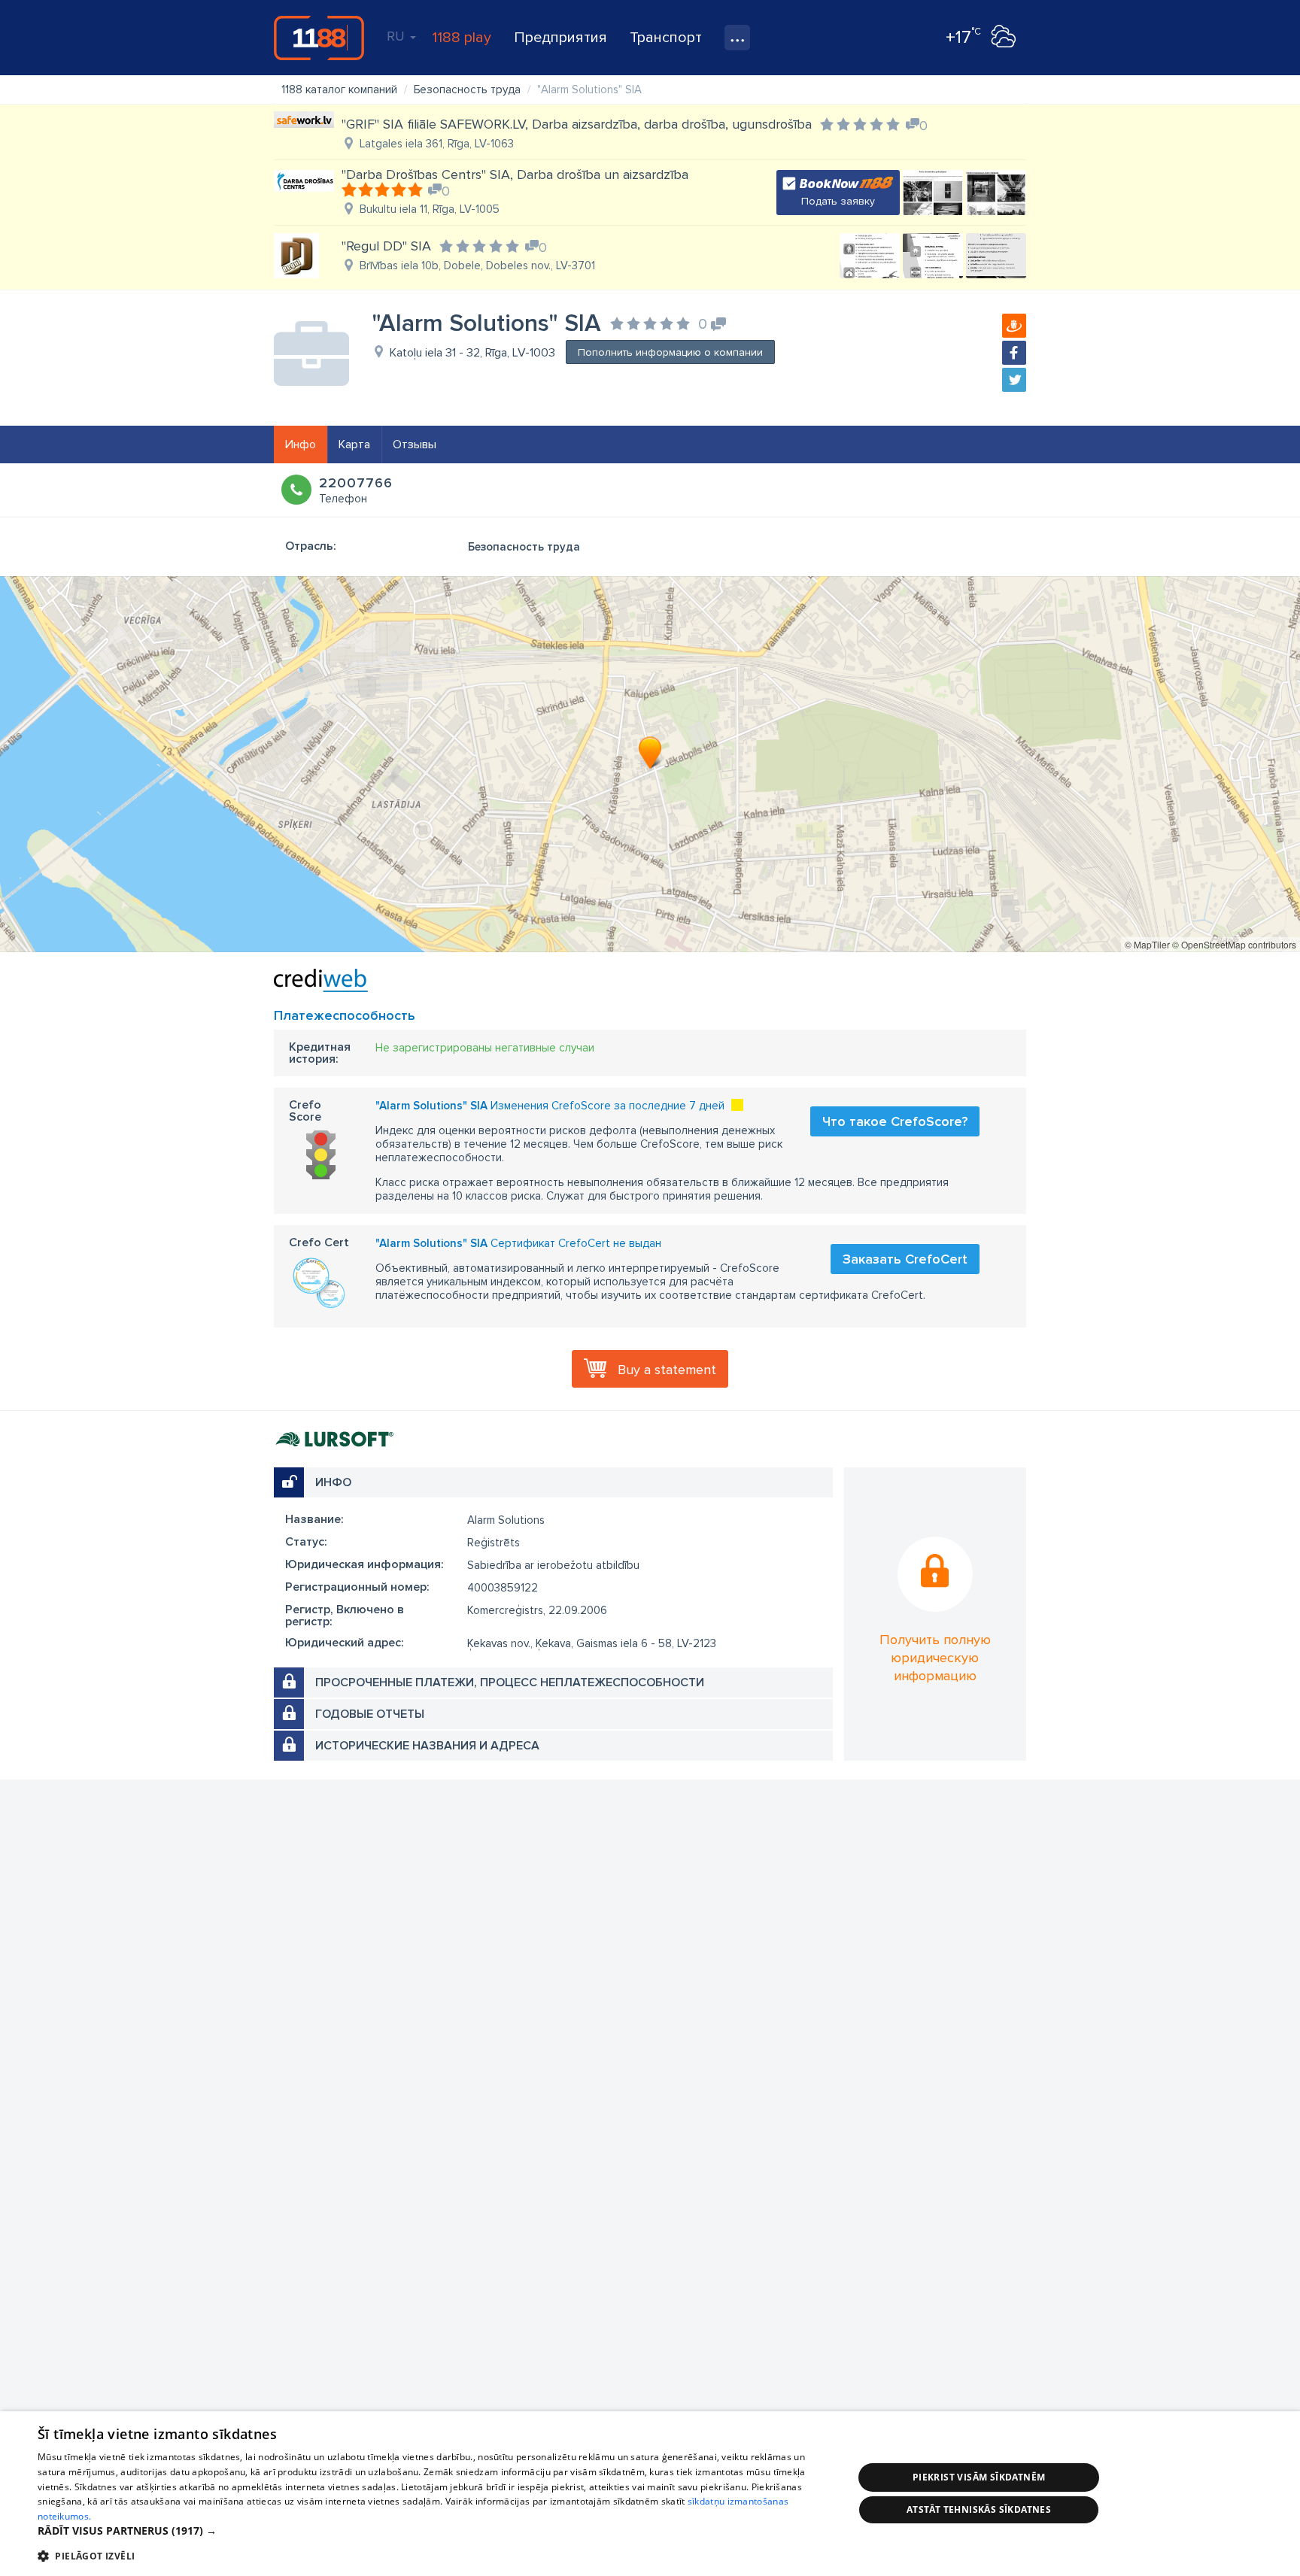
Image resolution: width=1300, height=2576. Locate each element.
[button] (433, 2531)
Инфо (301, 445)
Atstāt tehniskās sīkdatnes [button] (979, 2509)
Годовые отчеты (370, 1714)
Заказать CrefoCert (905, 1259)
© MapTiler (1147, 944)
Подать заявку (838, 201)
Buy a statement (667, 1370)
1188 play (462, 38)
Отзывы (415, 445)
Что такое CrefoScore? (895, 1121)
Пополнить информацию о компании (670, 352)
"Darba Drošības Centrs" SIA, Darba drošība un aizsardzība (515, 174)
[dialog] (650, 2494)
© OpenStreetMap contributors (1234, 944)
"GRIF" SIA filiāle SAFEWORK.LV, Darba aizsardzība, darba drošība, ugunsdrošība (577, 124)
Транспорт (666, 38)
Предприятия (560, 38)
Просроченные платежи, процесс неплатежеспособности (510, 1682)
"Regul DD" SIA (386, 246)
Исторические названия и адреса (427, 1746)
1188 (319, 38)
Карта (354, 445)
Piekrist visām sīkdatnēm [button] (979, 2477)
